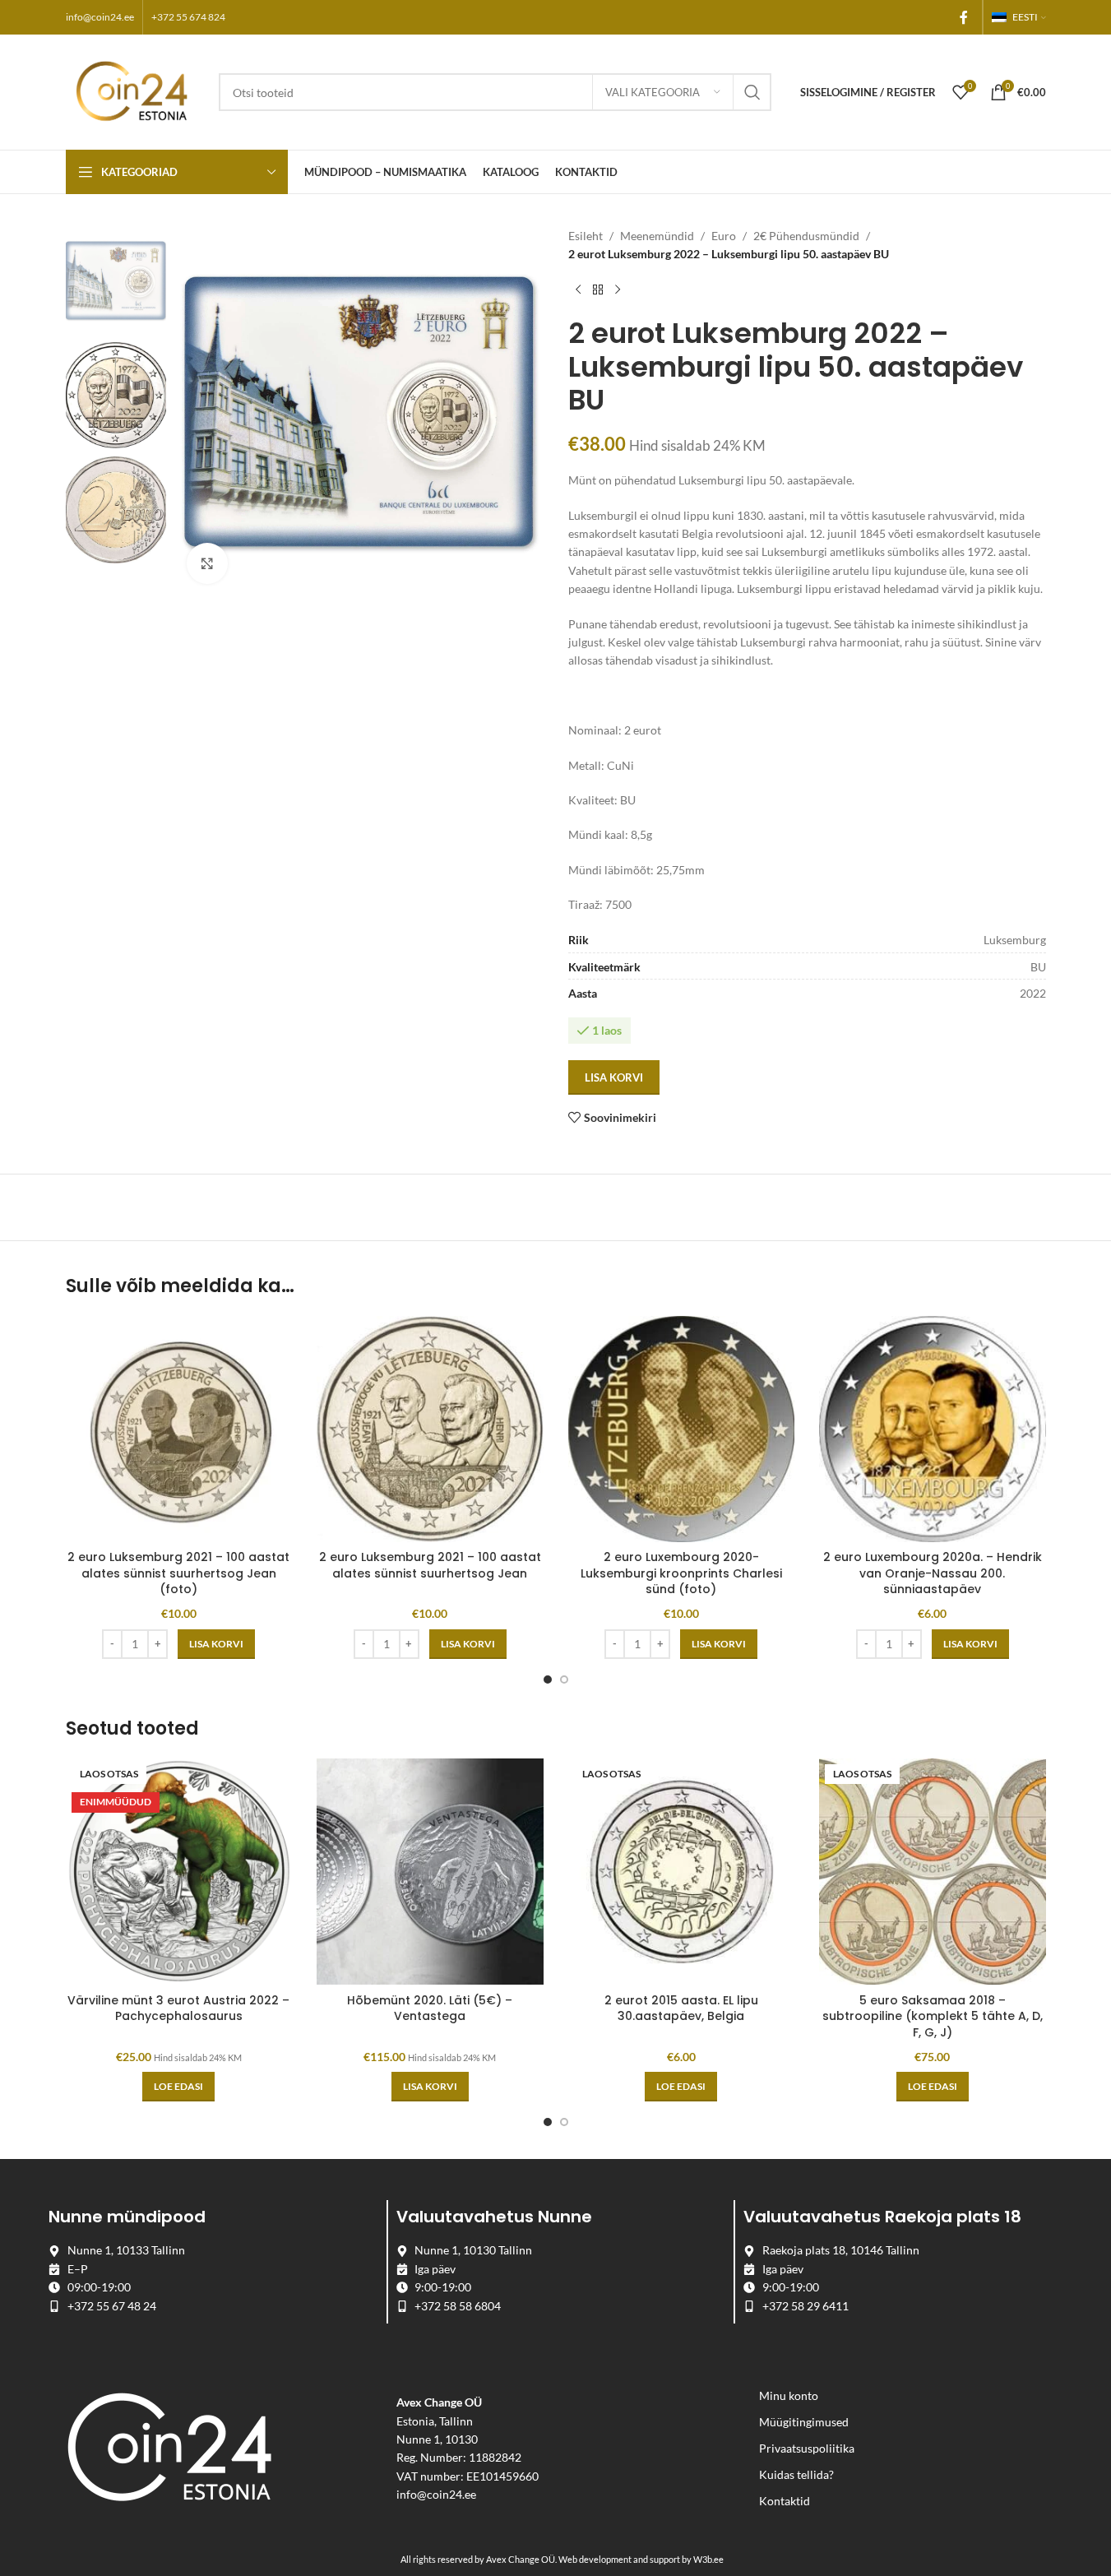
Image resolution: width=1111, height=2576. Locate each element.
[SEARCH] (752, 92)
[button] (216, 1644)
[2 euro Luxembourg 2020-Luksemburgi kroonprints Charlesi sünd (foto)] (682, 1429)
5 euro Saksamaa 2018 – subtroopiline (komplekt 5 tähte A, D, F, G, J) (933, 2016)
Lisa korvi (614, 1077)
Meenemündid (657, 236)
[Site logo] (134, 91)
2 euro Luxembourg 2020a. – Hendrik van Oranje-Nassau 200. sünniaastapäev (933, 1573)
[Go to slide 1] (548, 1679)
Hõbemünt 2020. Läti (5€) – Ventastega (430, 2008)
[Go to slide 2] (564, 1679)
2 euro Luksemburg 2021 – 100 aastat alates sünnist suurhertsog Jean (430, 1565)
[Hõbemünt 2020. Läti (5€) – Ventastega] (430, 1872)
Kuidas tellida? (796, 2474)
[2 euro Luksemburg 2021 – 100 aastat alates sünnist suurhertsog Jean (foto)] (179, 1429)
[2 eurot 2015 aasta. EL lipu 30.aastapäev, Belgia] (682, 1872)
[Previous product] (578, 290)
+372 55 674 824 (188, 17)
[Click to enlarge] (207, 563)
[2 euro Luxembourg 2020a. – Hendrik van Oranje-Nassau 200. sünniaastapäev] (933, 1429)
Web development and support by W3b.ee (641, 2559)
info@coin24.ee (100, 17)
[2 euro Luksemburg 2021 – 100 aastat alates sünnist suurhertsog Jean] (430, 1429)
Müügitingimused (804, 2422)
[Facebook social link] (964, 17)
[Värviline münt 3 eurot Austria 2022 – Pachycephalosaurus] (179, 1872)
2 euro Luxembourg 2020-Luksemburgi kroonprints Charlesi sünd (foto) (681, 1573)
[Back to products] (598, 290)
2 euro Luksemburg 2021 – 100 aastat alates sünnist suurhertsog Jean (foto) (178, 1573)
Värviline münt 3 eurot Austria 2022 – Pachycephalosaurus (178, 2008)
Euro (724, 236)
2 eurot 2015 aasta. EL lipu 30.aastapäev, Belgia (681, 2008)
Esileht (586, 236)
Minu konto (789, 2395)
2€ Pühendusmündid (806, 236)
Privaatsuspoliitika (807, 2448)
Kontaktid (785, 2501)
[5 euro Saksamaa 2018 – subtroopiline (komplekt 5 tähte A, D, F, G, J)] (933, 1872)
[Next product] (618, 290)
